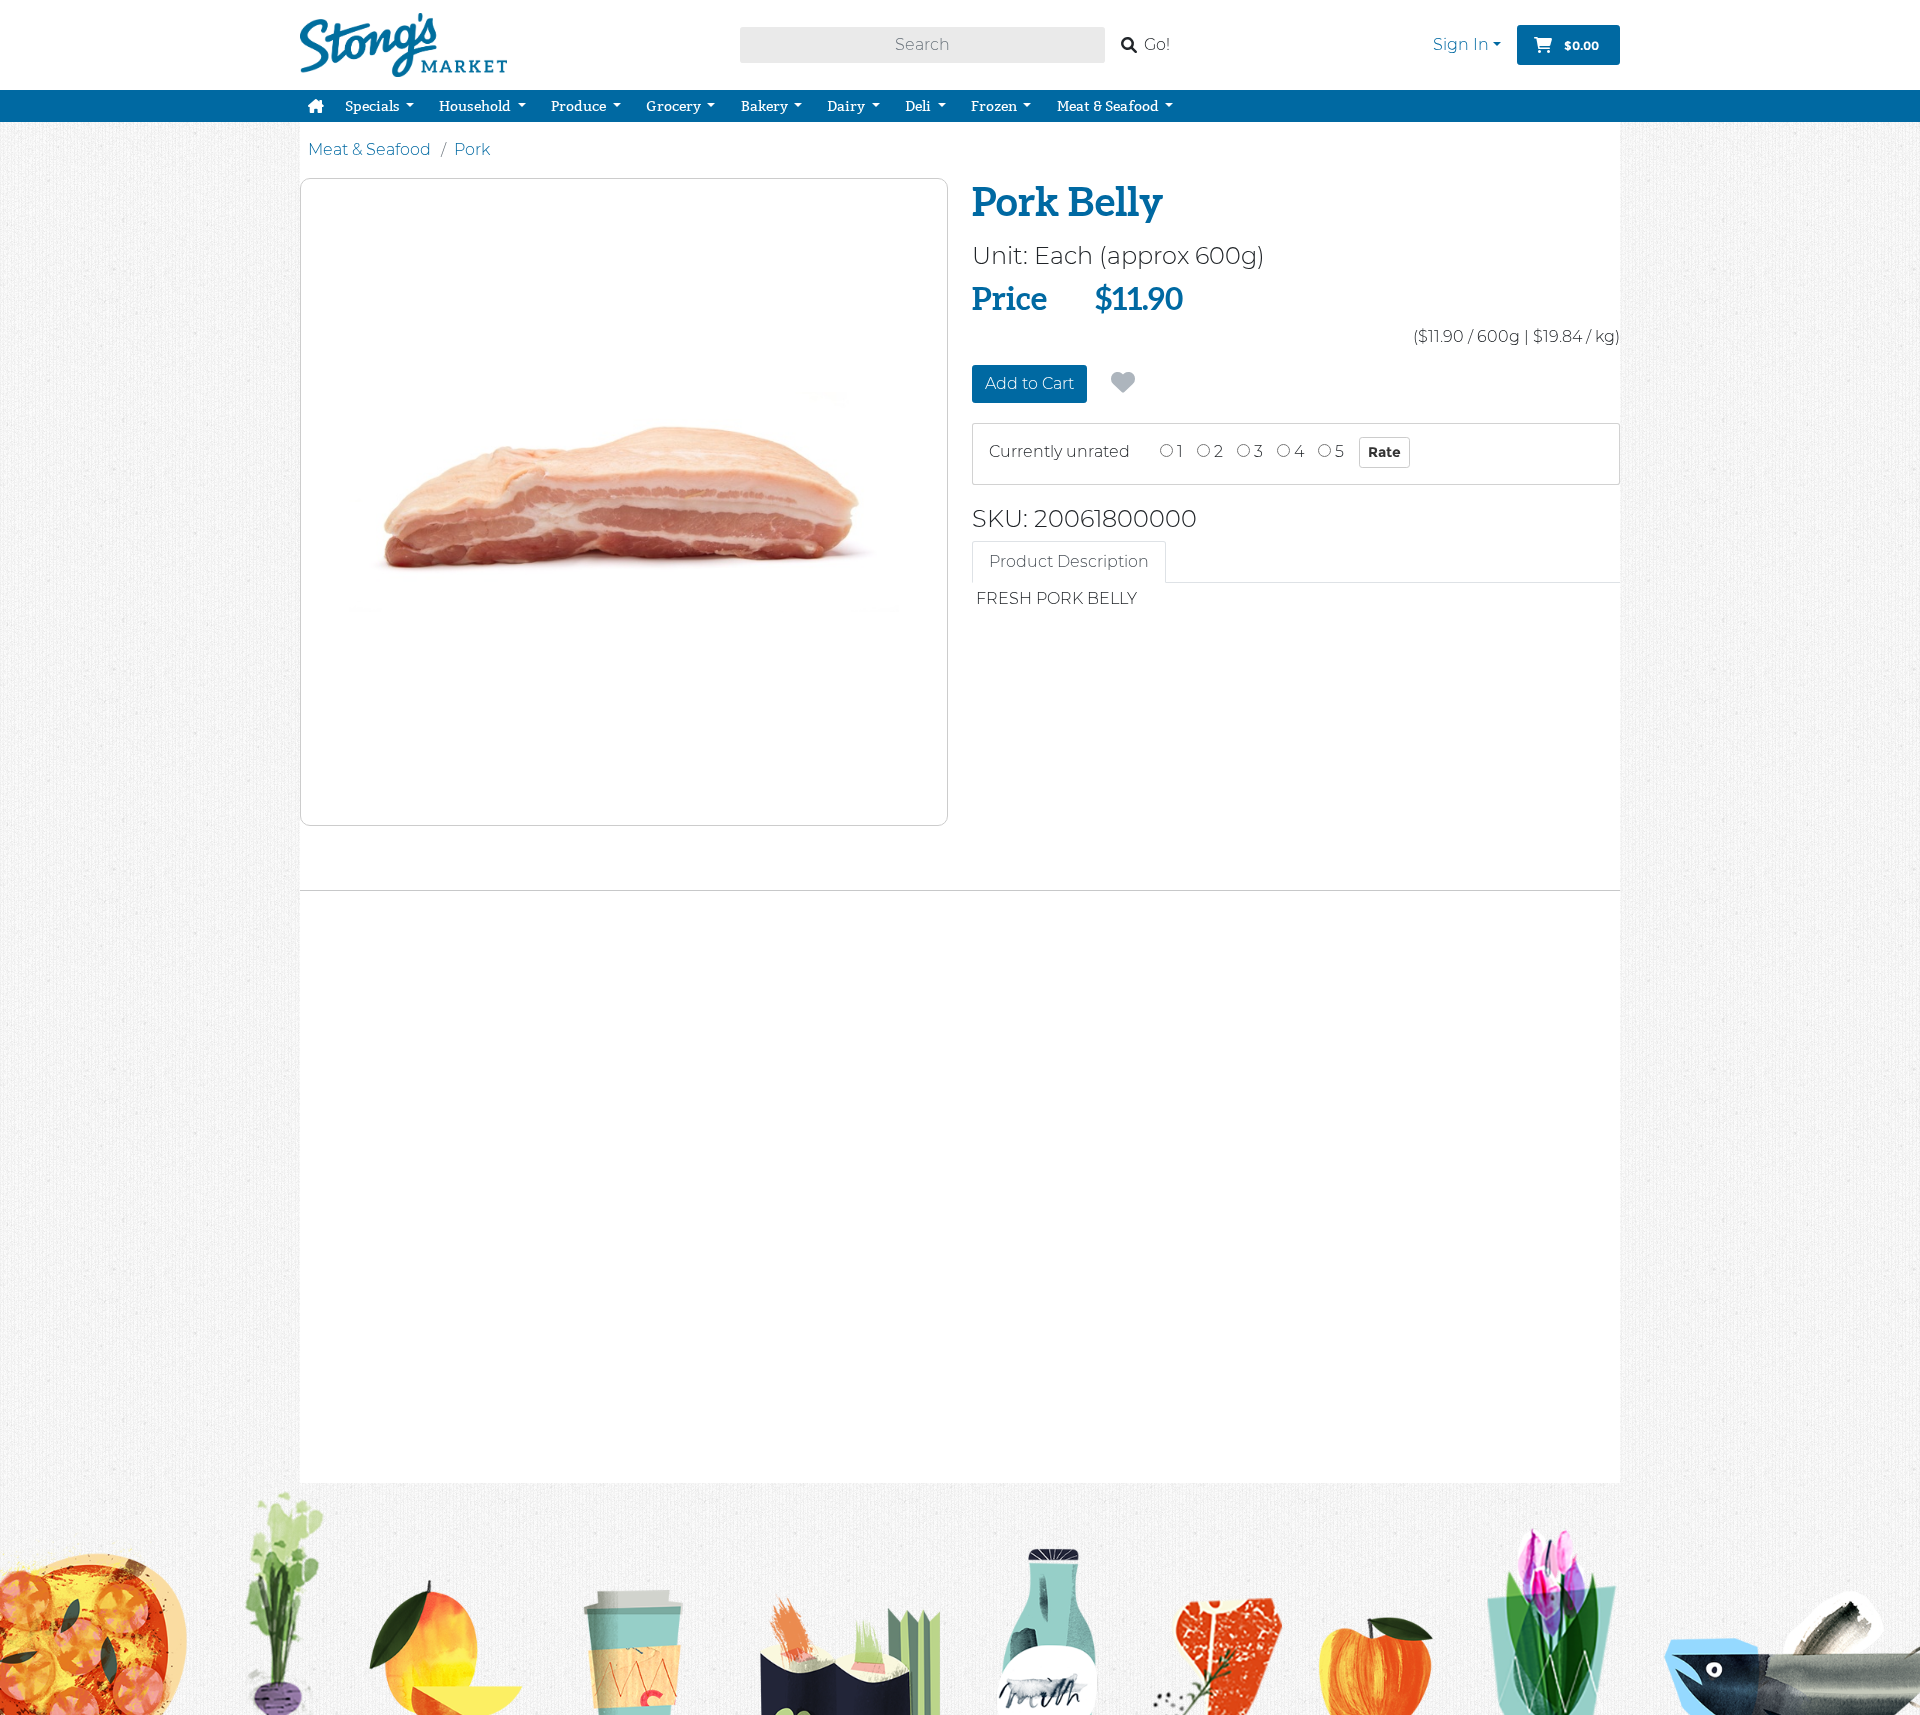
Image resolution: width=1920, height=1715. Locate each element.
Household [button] (476, 106)
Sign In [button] (1461, 44)
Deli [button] (919, 106)
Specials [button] (374, 106)
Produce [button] (580, 106)
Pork (472, 149)
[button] (316, 106)
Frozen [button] (995, 106)
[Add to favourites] (1123, 383)
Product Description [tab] (1069, 561)
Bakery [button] (766, 106)
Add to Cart (1029, 383)
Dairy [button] (847, 106)
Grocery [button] (675, 106)
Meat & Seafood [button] (1109, 106)
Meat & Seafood (369, 149)
